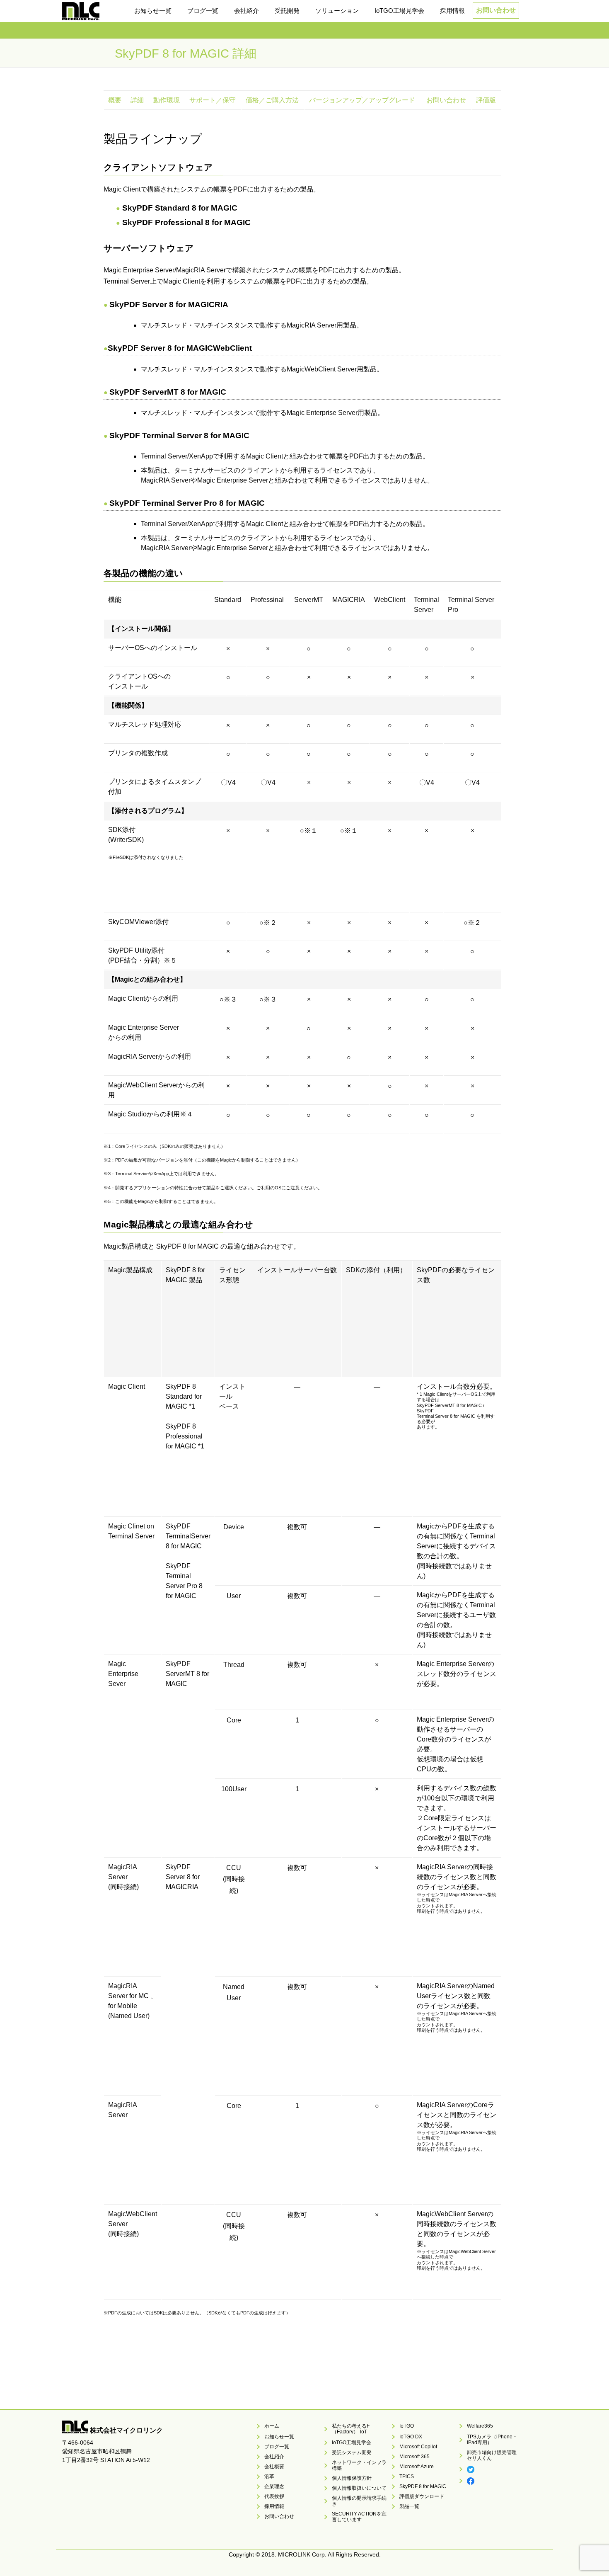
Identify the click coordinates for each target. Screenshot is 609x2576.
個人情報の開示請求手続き (359, 2501)
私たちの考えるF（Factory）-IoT (351, 2429)
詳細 (137, 100)
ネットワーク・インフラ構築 (359, 2465)
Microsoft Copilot (418, 2447)
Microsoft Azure (417, 2467)
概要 (115, 100)
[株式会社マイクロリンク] (81, 15)
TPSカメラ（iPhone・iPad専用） (492, 2440)
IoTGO (407, 2426)
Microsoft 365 (414, 2457)
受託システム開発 (352, 2452)
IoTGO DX (411, 2437)
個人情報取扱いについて (359, 2488)
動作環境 (167, 100)
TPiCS (407, 2477)
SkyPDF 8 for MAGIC (423, 2486)
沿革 (269, 2477)
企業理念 (274, 2486)
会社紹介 (274, 2457)
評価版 (486, 100)
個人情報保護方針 (352, 2478)
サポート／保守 (213, 100)
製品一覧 (409, 2506)
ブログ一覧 (277, 2447)
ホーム (272, 2426)
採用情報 (274, 2506)
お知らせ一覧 (279, 2437)
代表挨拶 (274, 2496)
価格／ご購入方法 (272, 100)
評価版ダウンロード (422, 2496)
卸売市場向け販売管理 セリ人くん (494, 2455)
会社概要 (274, 2467)
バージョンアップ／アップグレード (362, 100)
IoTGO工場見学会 (352, 2443)
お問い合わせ (496, 10)
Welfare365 (480, 2426)
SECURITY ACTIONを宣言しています (359, 2517)
